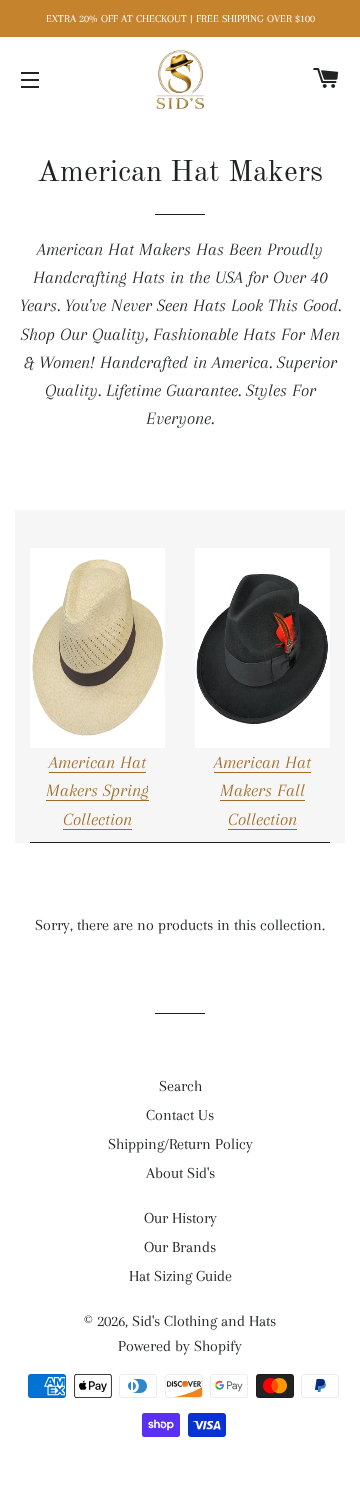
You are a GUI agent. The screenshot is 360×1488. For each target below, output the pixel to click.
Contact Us (180, 1115)
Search (180, 1086)
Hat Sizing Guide (180, 1276)
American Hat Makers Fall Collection (262, 790)
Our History (180, 1218)
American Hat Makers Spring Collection (97, 790)
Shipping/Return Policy (180, 1144)
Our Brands (180, 1247)
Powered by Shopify (180, 1346)
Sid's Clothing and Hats (204, 1321)
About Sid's (180, 1173)
